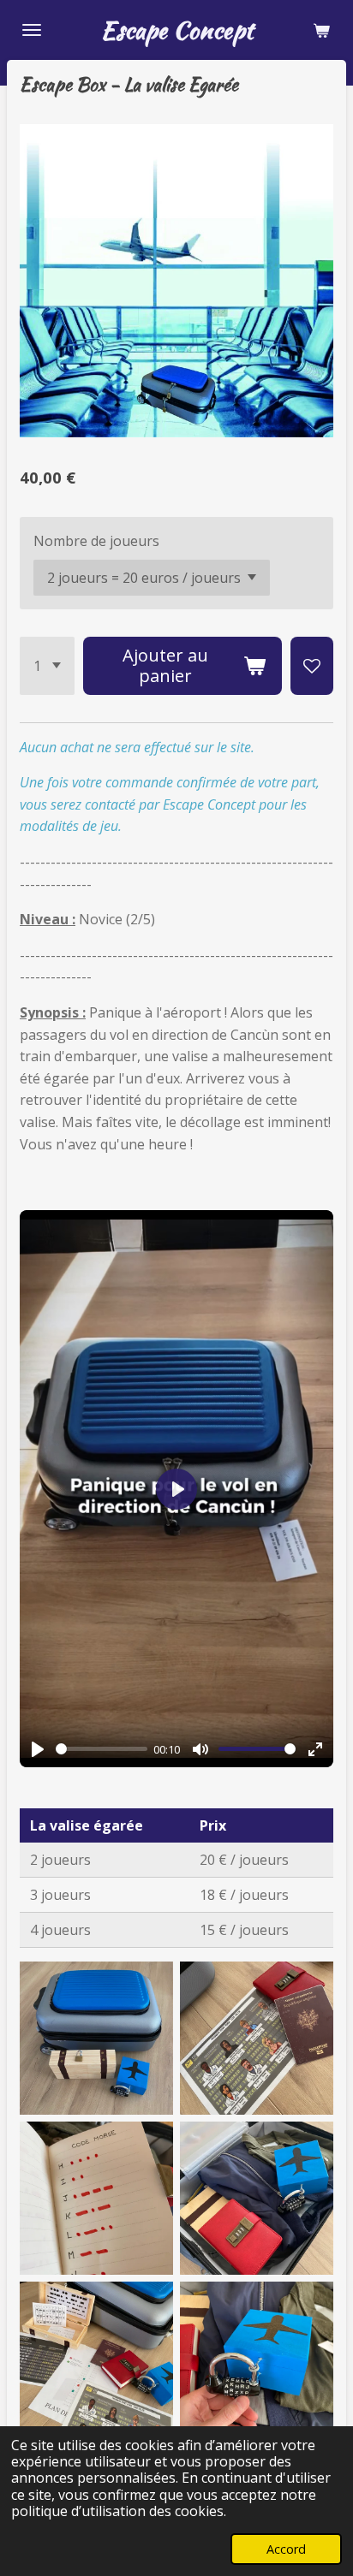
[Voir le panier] (321, 30)
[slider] (102, 1749)
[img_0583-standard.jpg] (257, 2038)
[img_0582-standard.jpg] (96, 2358)
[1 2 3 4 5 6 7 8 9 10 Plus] (47, 666)
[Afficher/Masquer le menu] (32, 30)
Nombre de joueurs (96, 541)
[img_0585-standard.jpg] (257, 2198)
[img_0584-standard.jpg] (96, 2038)
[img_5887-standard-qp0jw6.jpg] (96, 2198)
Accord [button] (286, 2549)
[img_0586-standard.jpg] (257, 2358)
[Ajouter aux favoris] (312, 666)
